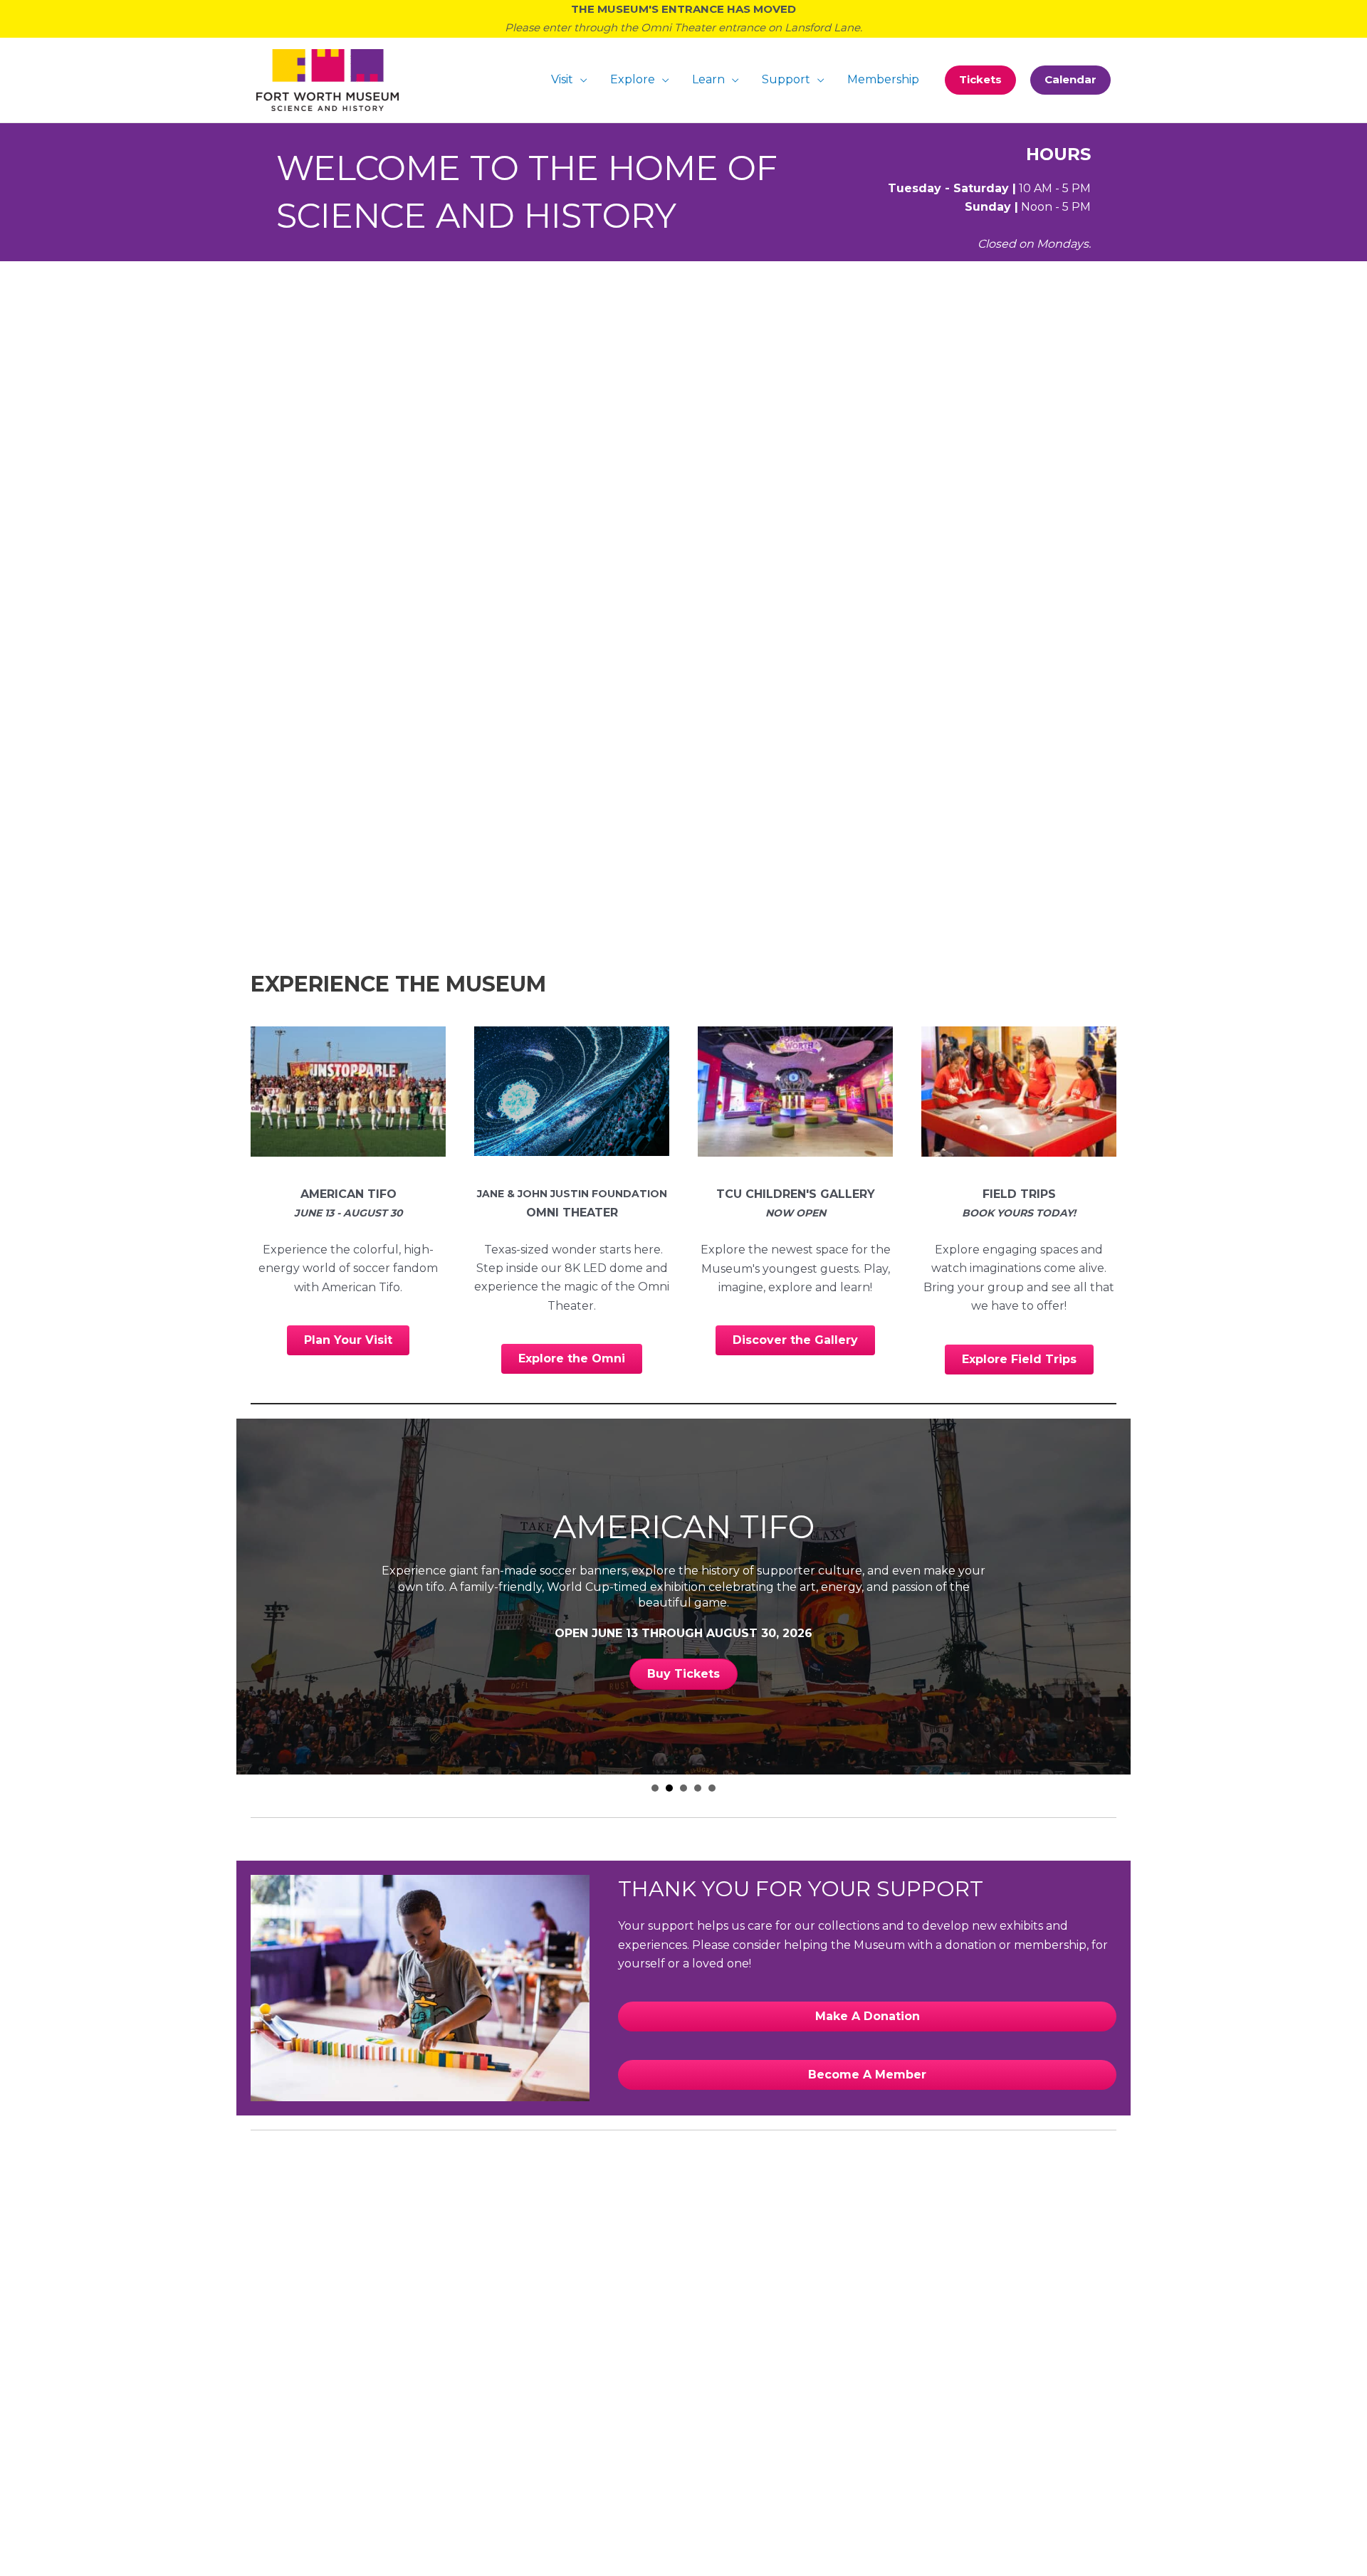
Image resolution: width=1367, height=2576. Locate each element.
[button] (980, 80)
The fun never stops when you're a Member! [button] (712, 1788)
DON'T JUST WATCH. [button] (655, 1788)
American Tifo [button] (669, 1788)
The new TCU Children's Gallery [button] (683, 1788)
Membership (883, 79)
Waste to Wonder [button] (698, 1788)
